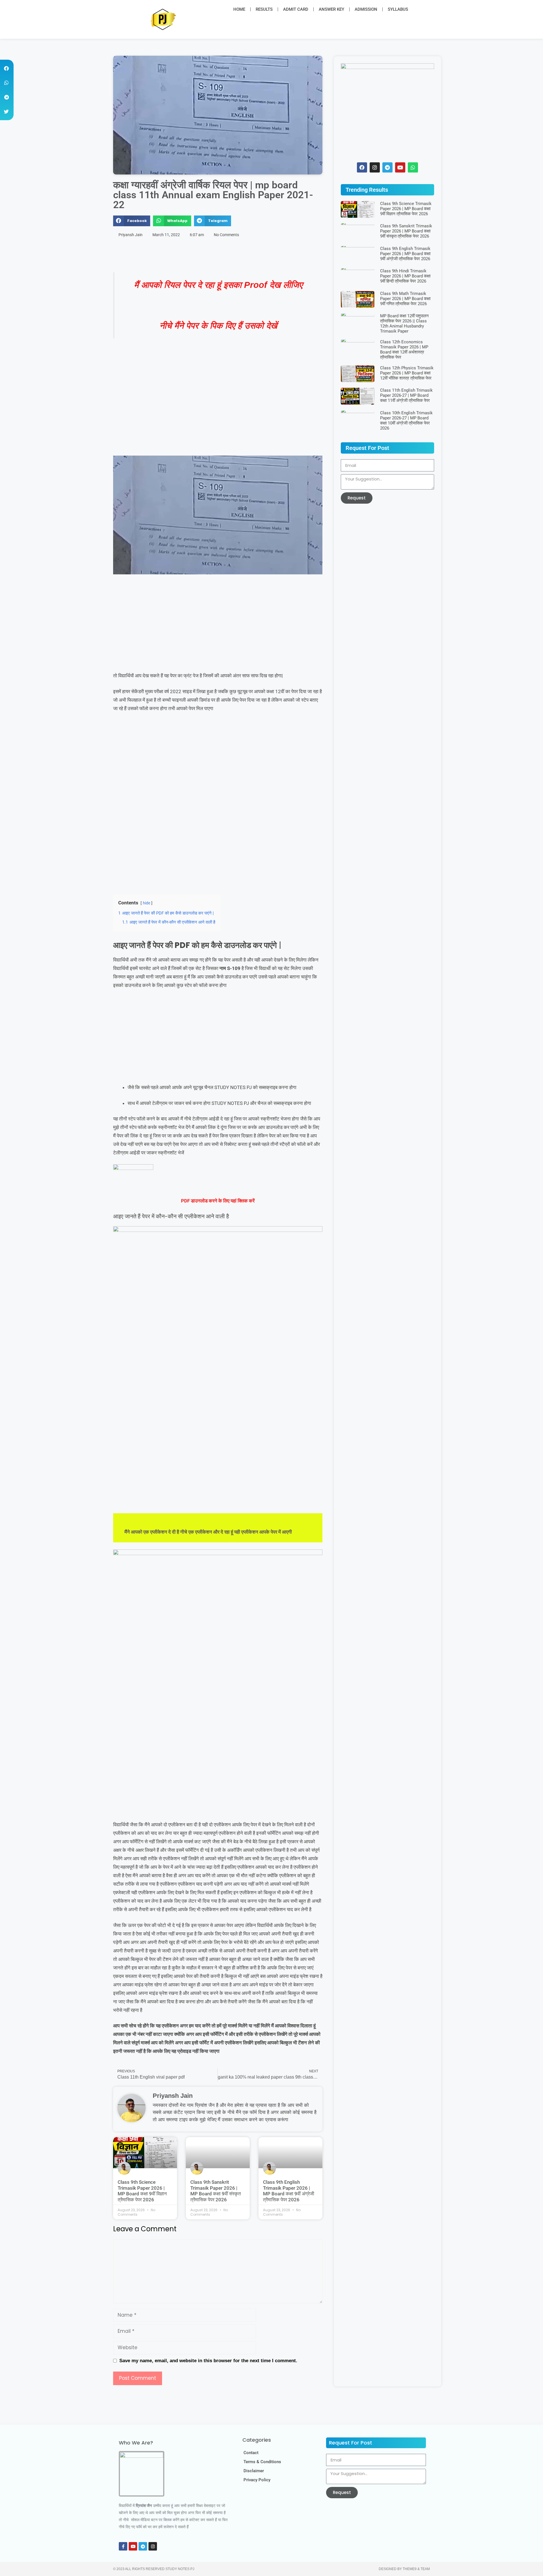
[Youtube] (133, 2546)
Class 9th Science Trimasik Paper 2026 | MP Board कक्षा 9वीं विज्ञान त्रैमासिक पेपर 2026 (142, 2191)
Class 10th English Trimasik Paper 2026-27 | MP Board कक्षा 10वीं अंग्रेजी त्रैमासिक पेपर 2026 (406, 421)
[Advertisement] (218, 414)
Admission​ (366, 9)
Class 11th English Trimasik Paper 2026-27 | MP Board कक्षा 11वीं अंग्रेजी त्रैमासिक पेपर (406, 395)
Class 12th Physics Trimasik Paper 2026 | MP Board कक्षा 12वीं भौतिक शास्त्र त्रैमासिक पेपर (407, 373)
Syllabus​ (398, 9)
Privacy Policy (257, 2480)
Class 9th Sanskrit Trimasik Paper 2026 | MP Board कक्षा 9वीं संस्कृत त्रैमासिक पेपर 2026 (216, 2191)
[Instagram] (153, 2546)
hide (146, 903)
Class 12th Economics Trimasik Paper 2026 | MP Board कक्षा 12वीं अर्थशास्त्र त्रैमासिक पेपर (404, 350)
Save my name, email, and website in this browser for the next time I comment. (208, 2361)
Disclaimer (254, 2471)
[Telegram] (143, 2546)
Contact (251, 2453)
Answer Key (331, 9)
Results (264, 9)
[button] (424, 9)
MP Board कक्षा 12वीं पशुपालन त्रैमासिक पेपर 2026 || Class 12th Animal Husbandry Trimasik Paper (404, 324)
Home (239, 9)
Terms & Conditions (262, 2462)
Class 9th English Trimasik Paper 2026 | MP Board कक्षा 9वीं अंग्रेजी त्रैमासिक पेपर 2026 (289, 2191)
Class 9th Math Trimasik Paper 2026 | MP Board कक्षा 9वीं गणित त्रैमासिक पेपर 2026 (405, 299)
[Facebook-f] (123, 2546)
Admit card (296, 9)
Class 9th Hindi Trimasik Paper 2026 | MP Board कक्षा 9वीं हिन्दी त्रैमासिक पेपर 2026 (405, 276)
